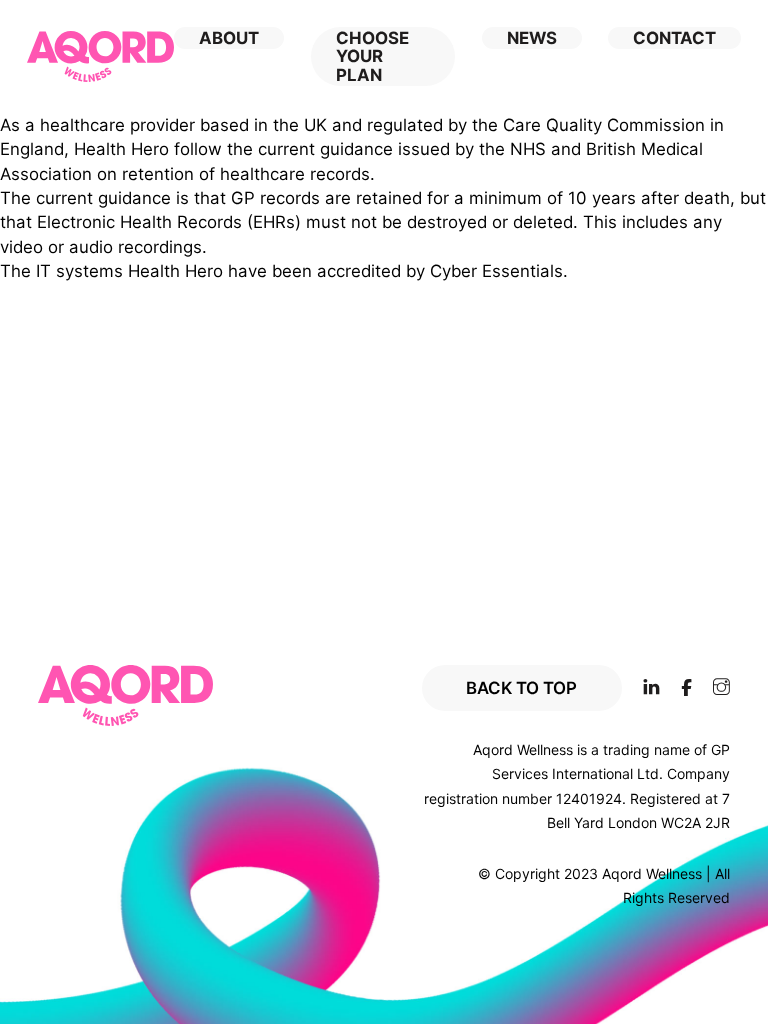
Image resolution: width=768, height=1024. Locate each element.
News (532, 38)
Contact (674, 38)
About (229, 38)
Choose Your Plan (372, 56)
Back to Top (521, 688)
